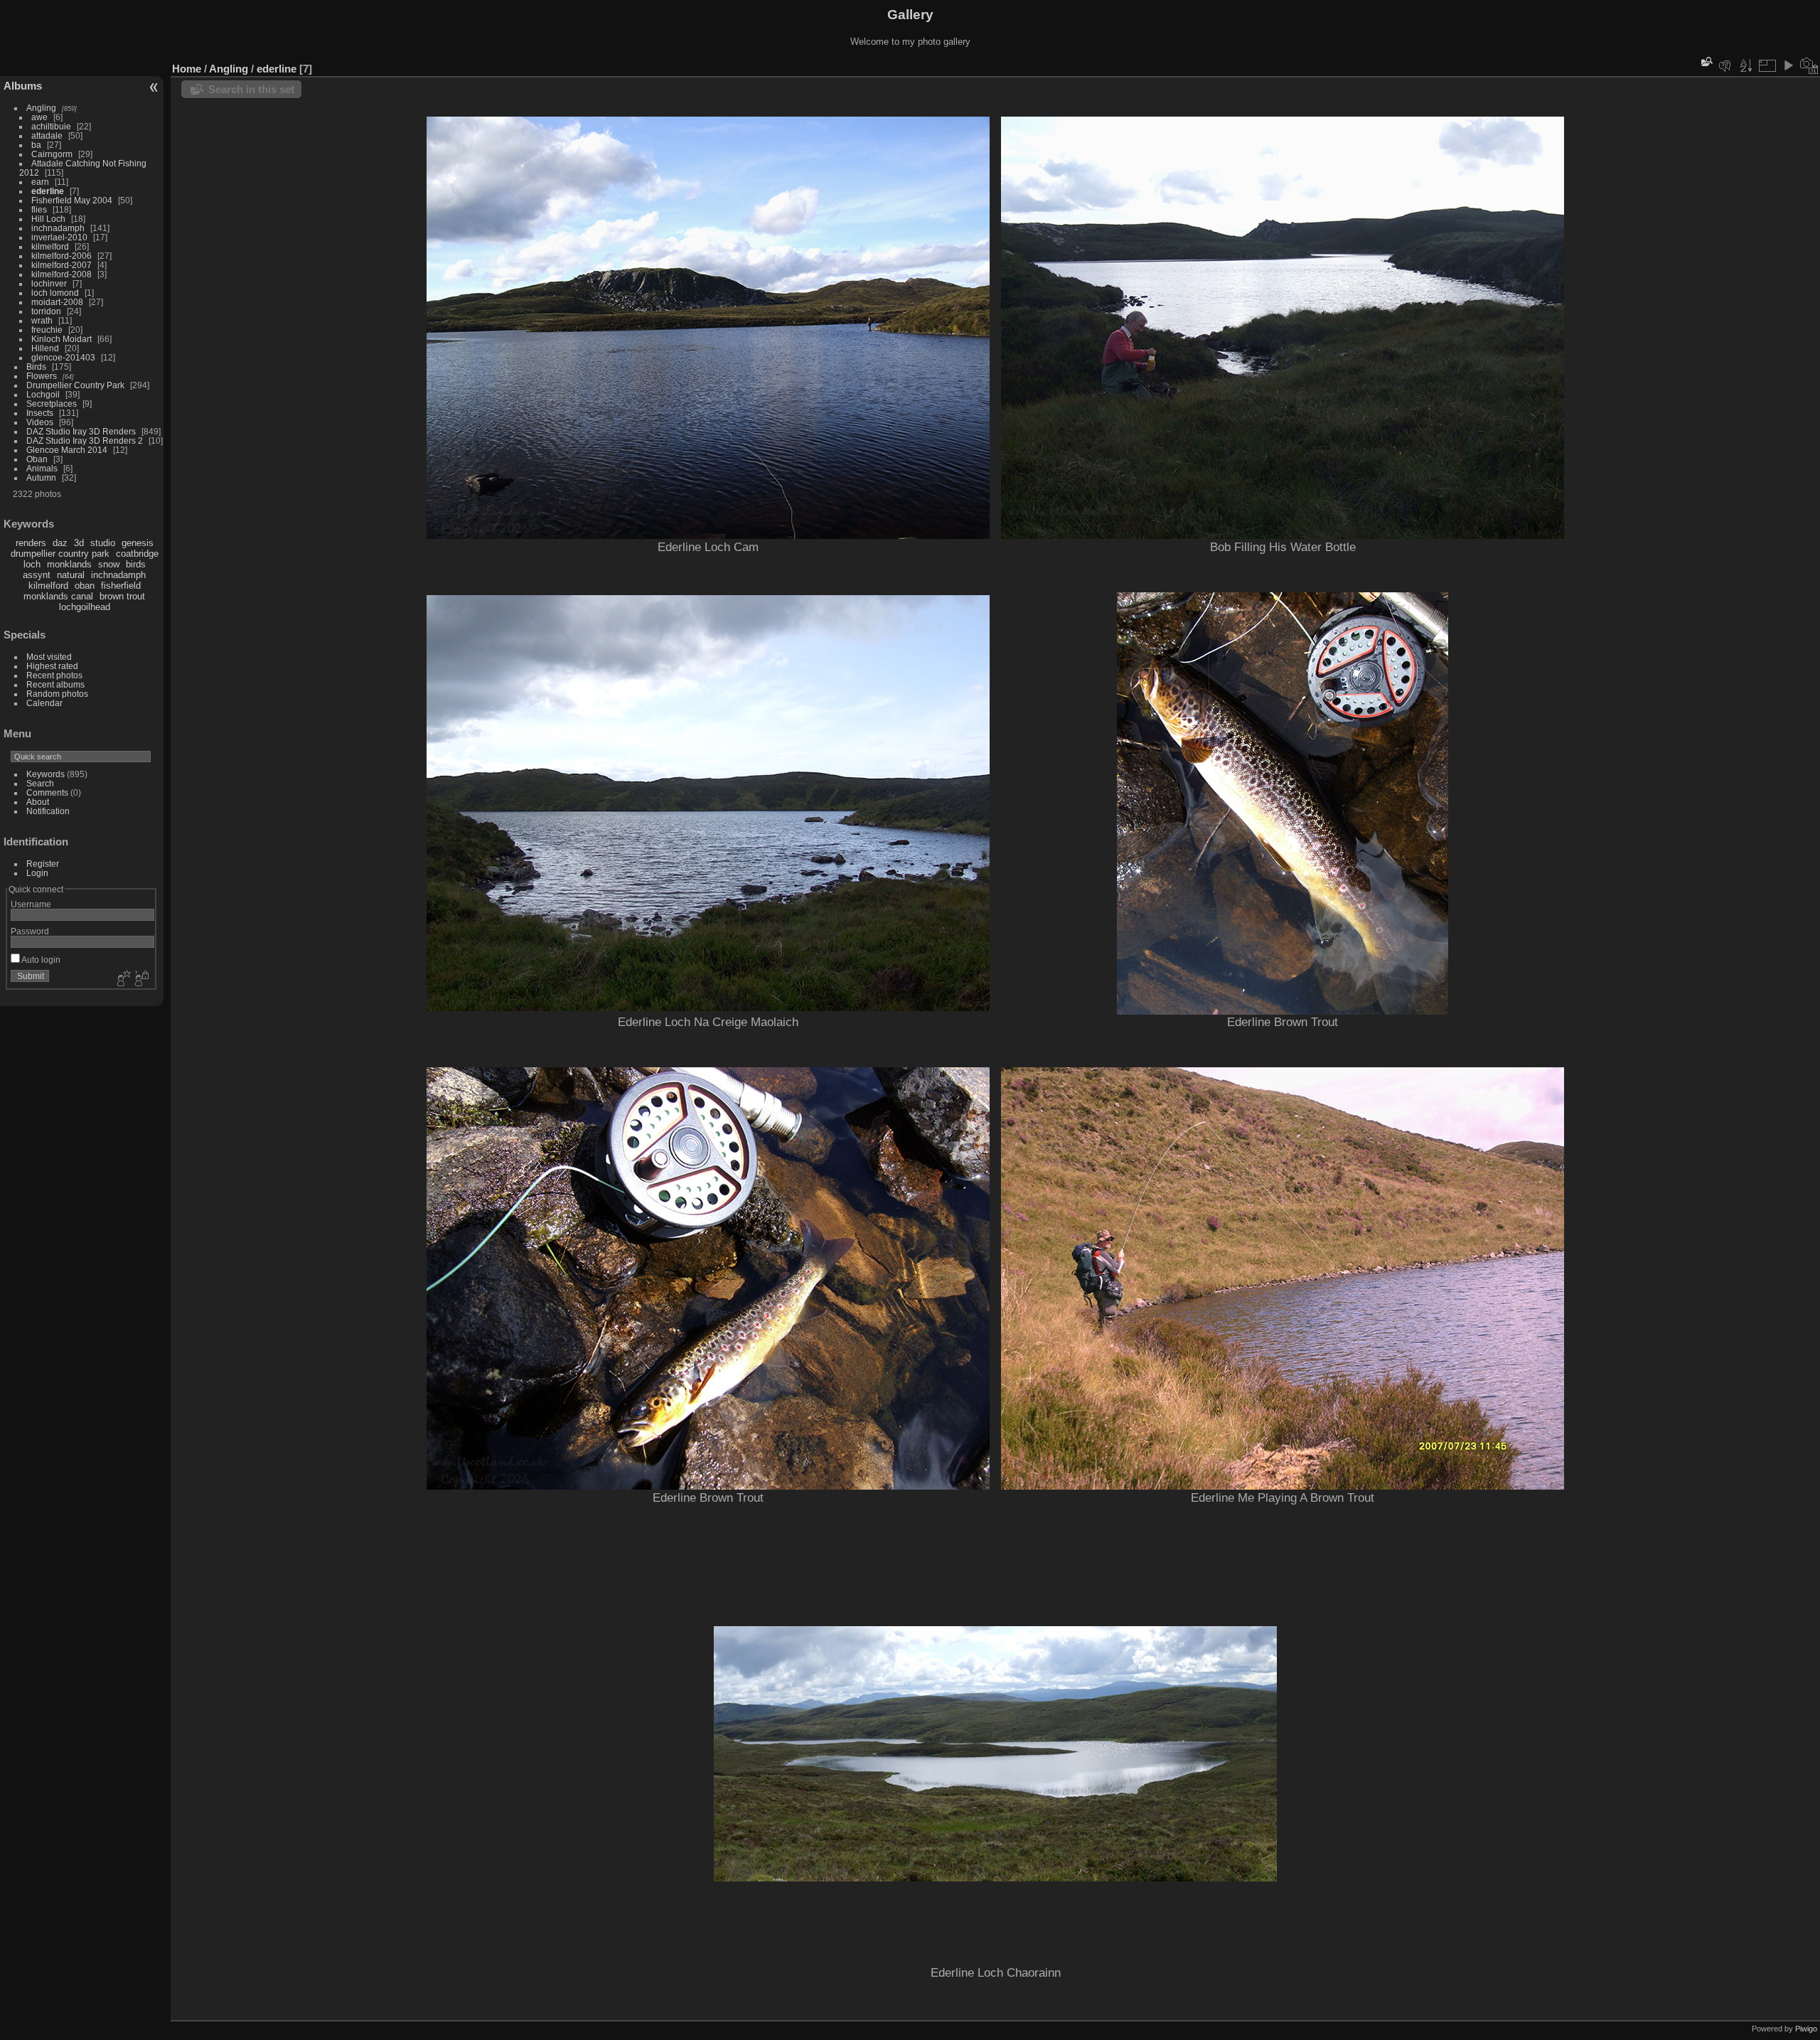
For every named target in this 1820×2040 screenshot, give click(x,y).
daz (60, 543)
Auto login (40, 960)
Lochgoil (43, 394)
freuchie (47, 330)
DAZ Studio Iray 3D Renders (81, 431)
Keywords (45, 774)
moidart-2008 (57, 302)
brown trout (122, 596)
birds (136, 564)
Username (31, 904)
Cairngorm (52, 154)
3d (79, 543)
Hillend (45, 348)
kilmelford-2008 (61, 274)
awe (39, 117)
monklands (69, 564)
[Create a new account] (122, 979)
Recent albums (55, 684)
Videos (40, 422)
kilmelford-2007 (61, 265)
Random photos (57, 694)
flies (39, 209)
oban (85, 586)
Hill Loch (48, 219)
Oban (37, 459)
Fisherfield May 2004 (72, 200)
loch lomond (55, 293)
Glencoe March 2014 (67, 450)
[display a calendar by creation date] (1809, 65)
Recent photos (54, 675)
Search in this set (251, 89)
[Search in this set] (1706, 62)
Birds (36, 367)
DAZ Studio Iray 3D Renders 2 (85, 440)
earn (40, 182)
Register (43, 864)
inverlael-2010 (59, 237)
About (38, 802)
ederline (48, 191)
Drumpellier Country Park (75, 385)
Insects (40, 413)
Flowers (42, 376)
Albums (23, 86)
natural (71, 575)
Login (37, 873)
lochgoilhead (85, 607)
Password (30, 931)
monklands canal (58, 596)
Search (40, 783)
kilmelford (50, 246)
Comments (47, 792)
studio (103, 543)
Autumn (41, 477)
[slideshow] (1788, 65)
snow (109, 564)
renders (31, 543)
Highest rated (52, 666)
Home (187, 69)
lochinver (49, 283)
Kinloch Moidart (61, 339)
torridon (46, 311)
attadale (47, 135)
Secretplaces (52, 404)
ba (36, 145)
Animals (42, 468)
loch (32, 564)
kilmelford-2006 (61, 256)
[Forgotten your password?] (141, 979)
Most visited (49, 657)
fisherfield (121, 586)
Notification (48, 811)
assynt (37, 575)
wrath (42, 320)
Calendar (44, 703)
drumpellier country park (60, 554)
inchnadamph (58, 228)
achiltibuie (51, 126)
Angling (41, 108)
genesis (138, 543)
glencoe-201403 (63, 357)
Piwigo (1806, 2029)
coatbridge (137, 554)
